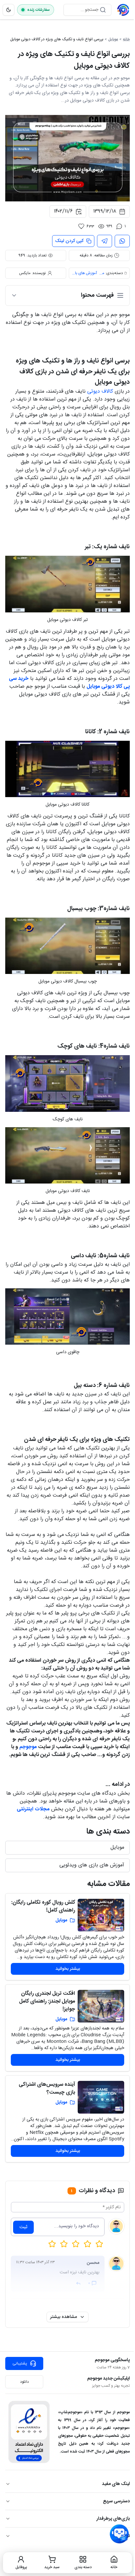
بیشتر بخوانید (68, 1969)
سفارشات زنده (39, 10)
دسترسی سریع (116, 2501)
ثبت (23, 2227)
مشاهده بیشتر (64, 2317)
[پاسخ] (78, 2283)
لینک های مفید (116, 2484)
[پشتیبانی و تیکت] (119, 2534)
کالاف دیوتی (101, 392)
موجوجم (28, 1747)
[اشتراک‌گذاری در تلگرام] (105, 241)
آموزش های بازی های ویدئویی (84, 273)
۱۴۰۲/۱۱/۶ (63, 211)
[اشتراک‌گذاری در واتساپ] (122, 241)
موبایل (113, 39)
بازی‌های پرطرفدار (113, 2519)
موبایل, (101, 273)
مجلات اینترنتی (33, 1809)
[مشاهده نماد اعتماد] (29, 2432)
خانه (126, 39)
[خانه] (123, 10)
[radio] (52, 2244)
